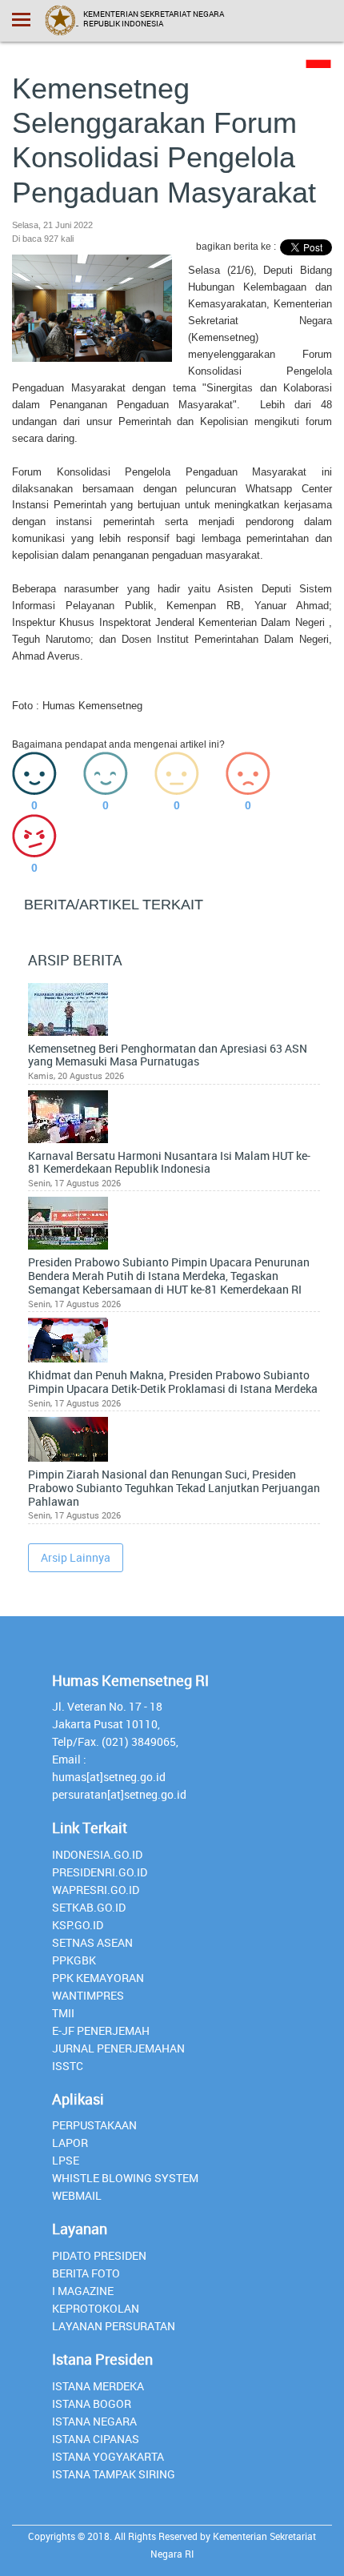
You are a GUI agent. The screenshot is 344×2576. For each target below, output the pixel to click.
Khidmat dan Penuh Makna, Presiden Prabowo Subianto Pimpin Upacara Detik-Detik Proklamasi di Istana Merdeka (173, 1382)
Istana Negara (94, 2421)
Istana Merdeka (98, 2386)
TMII (63, 2013)
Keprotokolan (96, 2308)
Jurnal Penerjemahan (118, 2048)
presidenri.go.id (100, 1872)
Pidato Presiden (99, 2255)
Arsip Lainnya (76, 1557)
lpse (66, 2160)
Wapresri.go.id (96, 1890)
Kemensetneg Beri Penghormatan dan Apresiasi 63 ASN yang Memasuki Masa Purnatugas (168, 1056)
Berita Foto (86, 2273)
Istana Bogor (92, 2403)
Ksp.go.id (78, 1925)
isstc (68, 2066)
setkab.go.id (89, 1907)
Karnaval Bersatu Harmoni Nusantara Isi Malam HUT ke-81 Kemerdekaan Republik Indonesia (169, 1163)
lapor (70, 2143)
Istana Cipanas (96, 2439)
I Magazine (83, 2291)
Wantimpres (88, 1995)
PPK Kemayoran (98, 1978)
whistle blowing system (125, 2178)
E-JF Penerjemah (101, 2030)
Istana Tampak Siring (114, 2474)
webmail (77, 2195)
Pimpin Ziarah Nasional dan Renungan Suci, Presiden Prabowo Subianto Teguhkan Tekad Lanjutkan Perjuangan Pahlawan (174, 1488)
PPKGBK (74, 1960)
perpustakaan (94, 2125)
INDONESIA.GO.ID (97, 1854)
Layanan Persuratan (114, 2326)
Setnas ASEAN (92, 1942)
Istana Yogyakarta (108, 2456)
